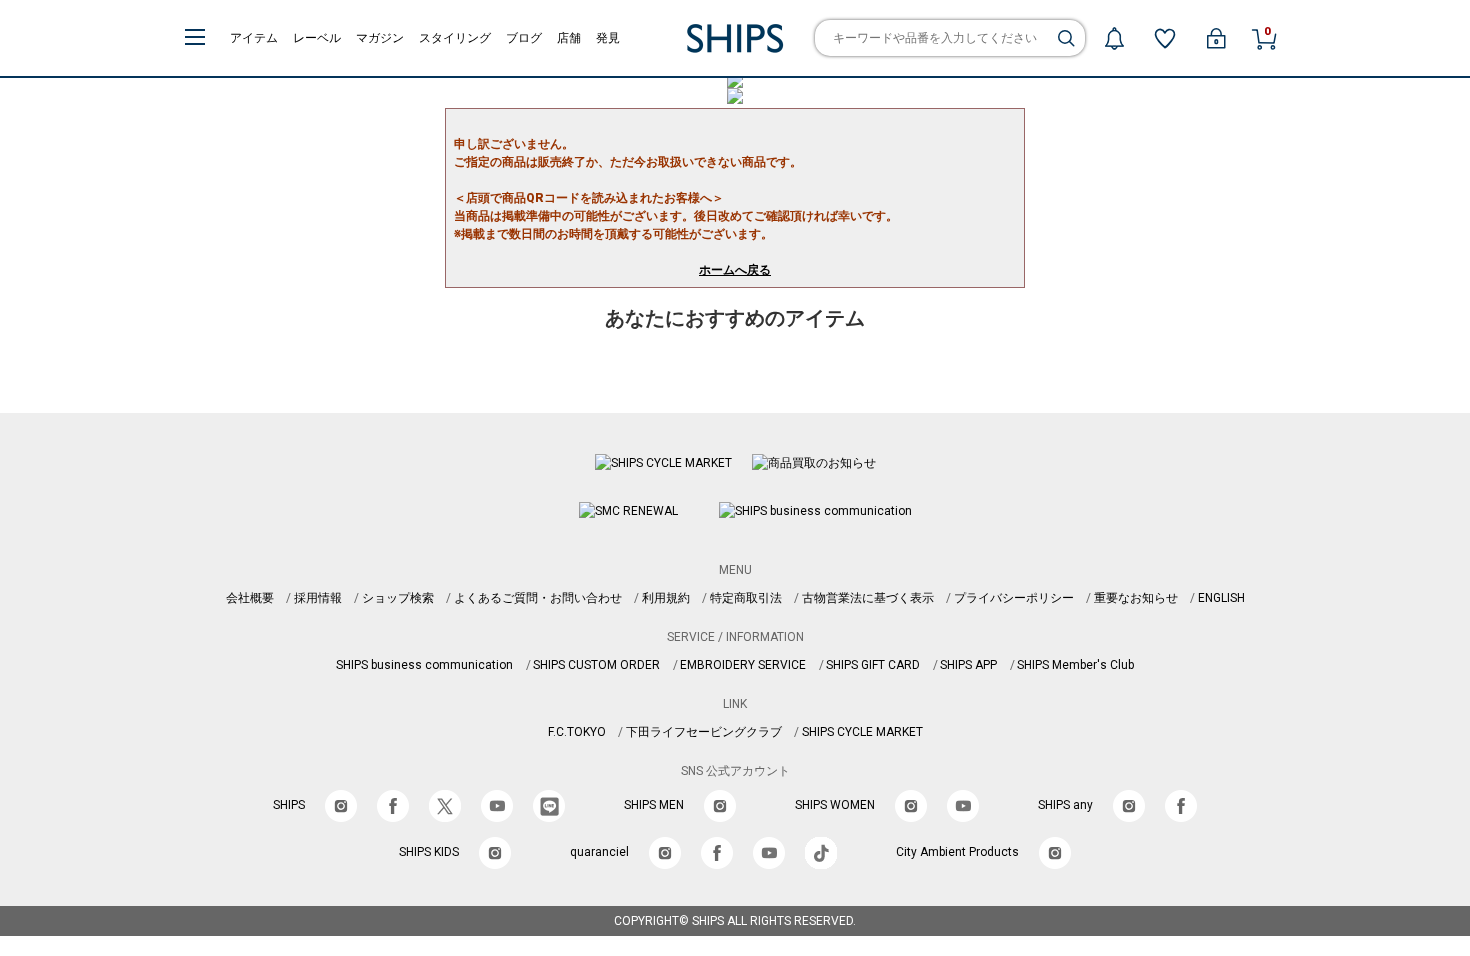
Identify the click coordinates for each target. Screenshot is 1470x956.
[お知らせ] (1114, 38)
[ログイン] (1216, 38)
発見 (608, 38)
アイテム (254, 38)
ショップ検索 (398, 598)
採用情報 (318, 598)
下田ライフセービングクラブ (704, 732)
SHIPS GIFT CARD (873, 665)
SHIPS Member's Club (1075, 665)
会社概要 (250, 598)
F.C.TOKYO (577, 732)
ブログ (524, 38)
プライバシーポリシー (1014, 598)
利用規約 (666, 598)
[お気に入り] (1165, 38)
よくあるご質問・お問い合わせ (538, 598)
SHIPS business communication (424, 665)
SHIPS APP (968, 665)
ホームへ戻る (735, 270)
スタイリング (455, 38)
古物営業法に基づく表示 (868, 598)
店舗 (569, 38)
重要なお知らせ (1136, 598)
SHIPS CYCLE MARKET (862, 732)
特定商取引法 (746, 598)
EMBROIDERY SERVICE (743, 665)
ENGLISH (1221, 598)
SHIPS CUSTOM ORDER (596, 665)
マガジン (380, 38)
